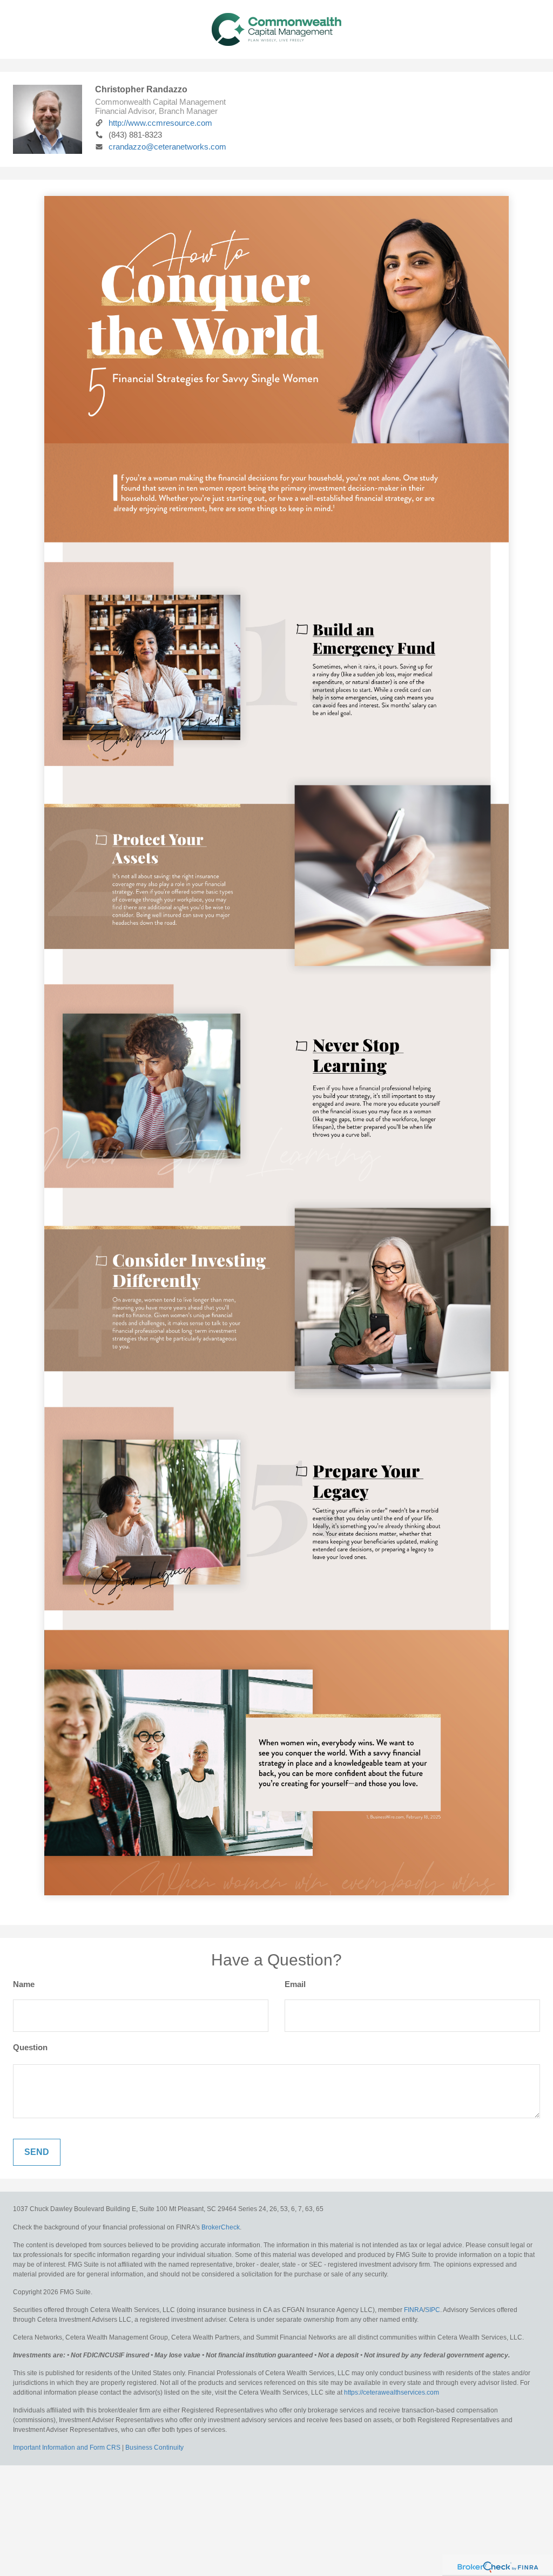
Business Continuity (154, 2448)
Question (30, 2047)
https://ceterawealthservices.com (392, 2392)
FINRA (414, 2310)
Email (295, 1984)
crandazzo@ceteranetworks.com (167, 147)
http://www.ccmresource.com (160, 123)
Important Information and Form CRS (67, 2448)
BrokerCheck (221, 2227)
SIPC (433, 2310)
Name (24, 1984)
